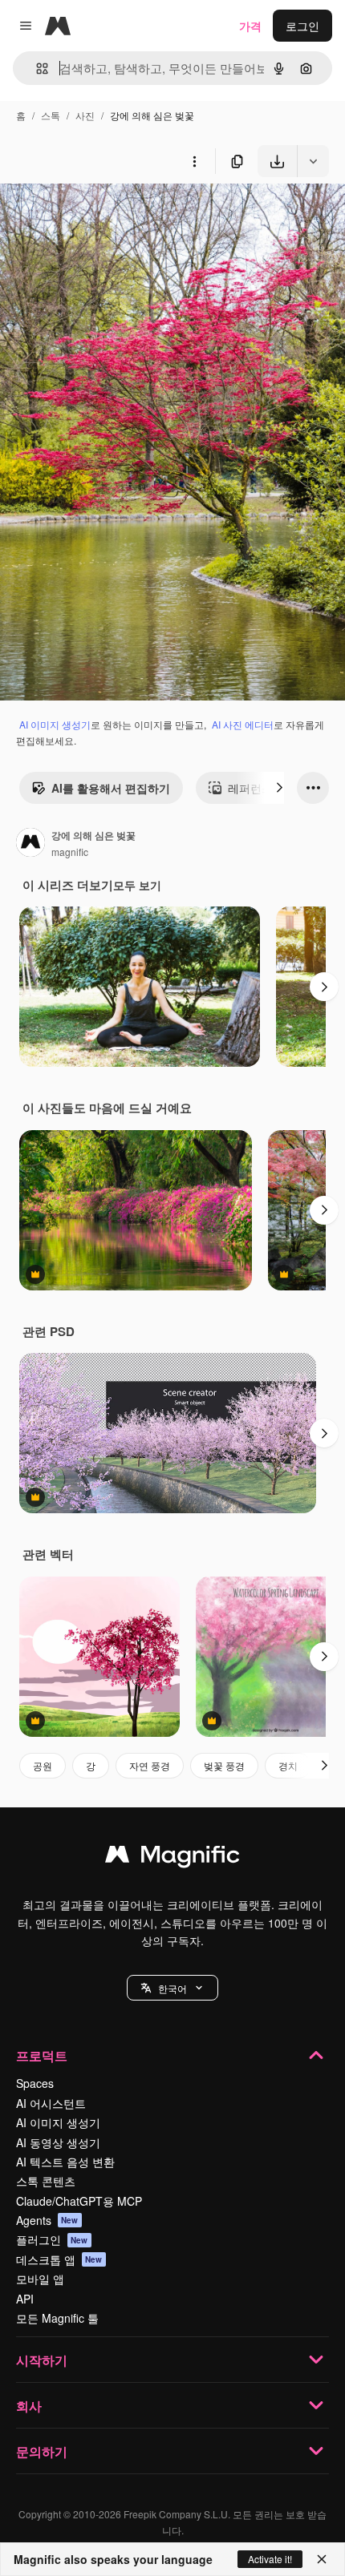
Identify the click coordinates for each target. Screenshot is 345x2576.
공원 (43, 1765)
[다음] (279, 788)
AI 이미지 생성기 (55, 724)
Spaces (35, 2083)
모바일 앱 (40, 2279)
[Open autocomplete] (36, 69)
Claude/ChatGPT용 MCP (79, 2201)
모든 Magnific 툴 (57, 2318)
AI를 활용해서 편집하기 (111, 788)
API (25, 2299)
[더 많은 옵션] (194, 161)
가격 (250, 26)
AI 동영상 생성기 (58, 2142)
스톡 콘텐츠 (46, 2181)
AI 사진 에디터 (243, 724)
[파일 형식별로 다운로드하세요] (313, 161)
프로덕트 (42, 2055)
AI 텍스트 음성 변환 (65, 2162)
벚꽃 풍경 (224, 1765)
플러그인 (52, 2239)
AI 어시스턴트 (51, 2103)
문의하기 (42, 2451)
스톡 (51, 115)
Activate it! (270, 2559)
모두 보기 (137, 885)
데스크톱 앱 (59, 2259)
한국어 (172, 1988)
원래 (92, 214)
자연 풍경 (150, 1765)
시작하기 (42, 2360)
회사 (29, 2406)
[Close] (322, 2559)
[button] (172, 1988)
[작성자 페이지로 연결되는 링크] (30, 844)
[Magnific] (172, 1858)
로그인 (302, 26)
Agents (47, 2220)
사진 (85, 115)
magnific (70, 852)
